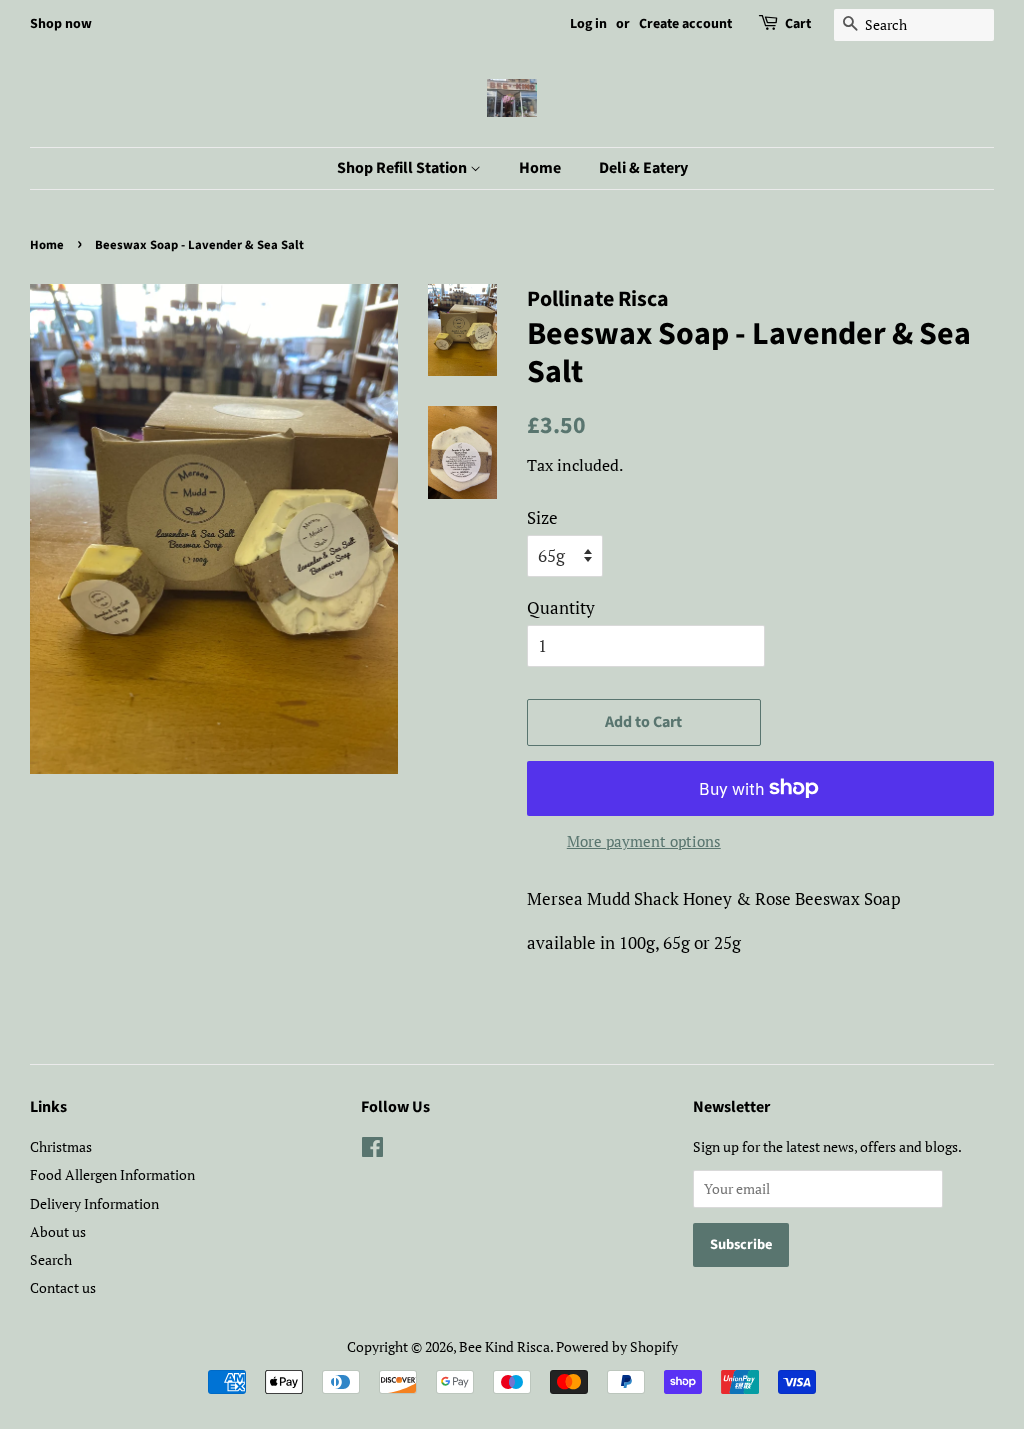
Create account (685, 24)
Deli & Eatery (643, 168)
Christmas (61, 1146)
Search (51, 1259)
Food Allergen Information (112, 1174)
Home (540, 168)
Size (542, 517)
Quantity (561, 607)
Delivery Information (94, 1203)
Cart (798, 24)
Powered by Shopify (617, 1346)
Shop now (61, 24)
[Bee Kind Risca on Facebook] (372, 1150)
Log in (588, 24)
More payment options (644, 841)
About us (58, 1231)
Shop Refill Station (403, 168)
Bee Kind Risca (504, 1346)
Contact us (63, 1287)
